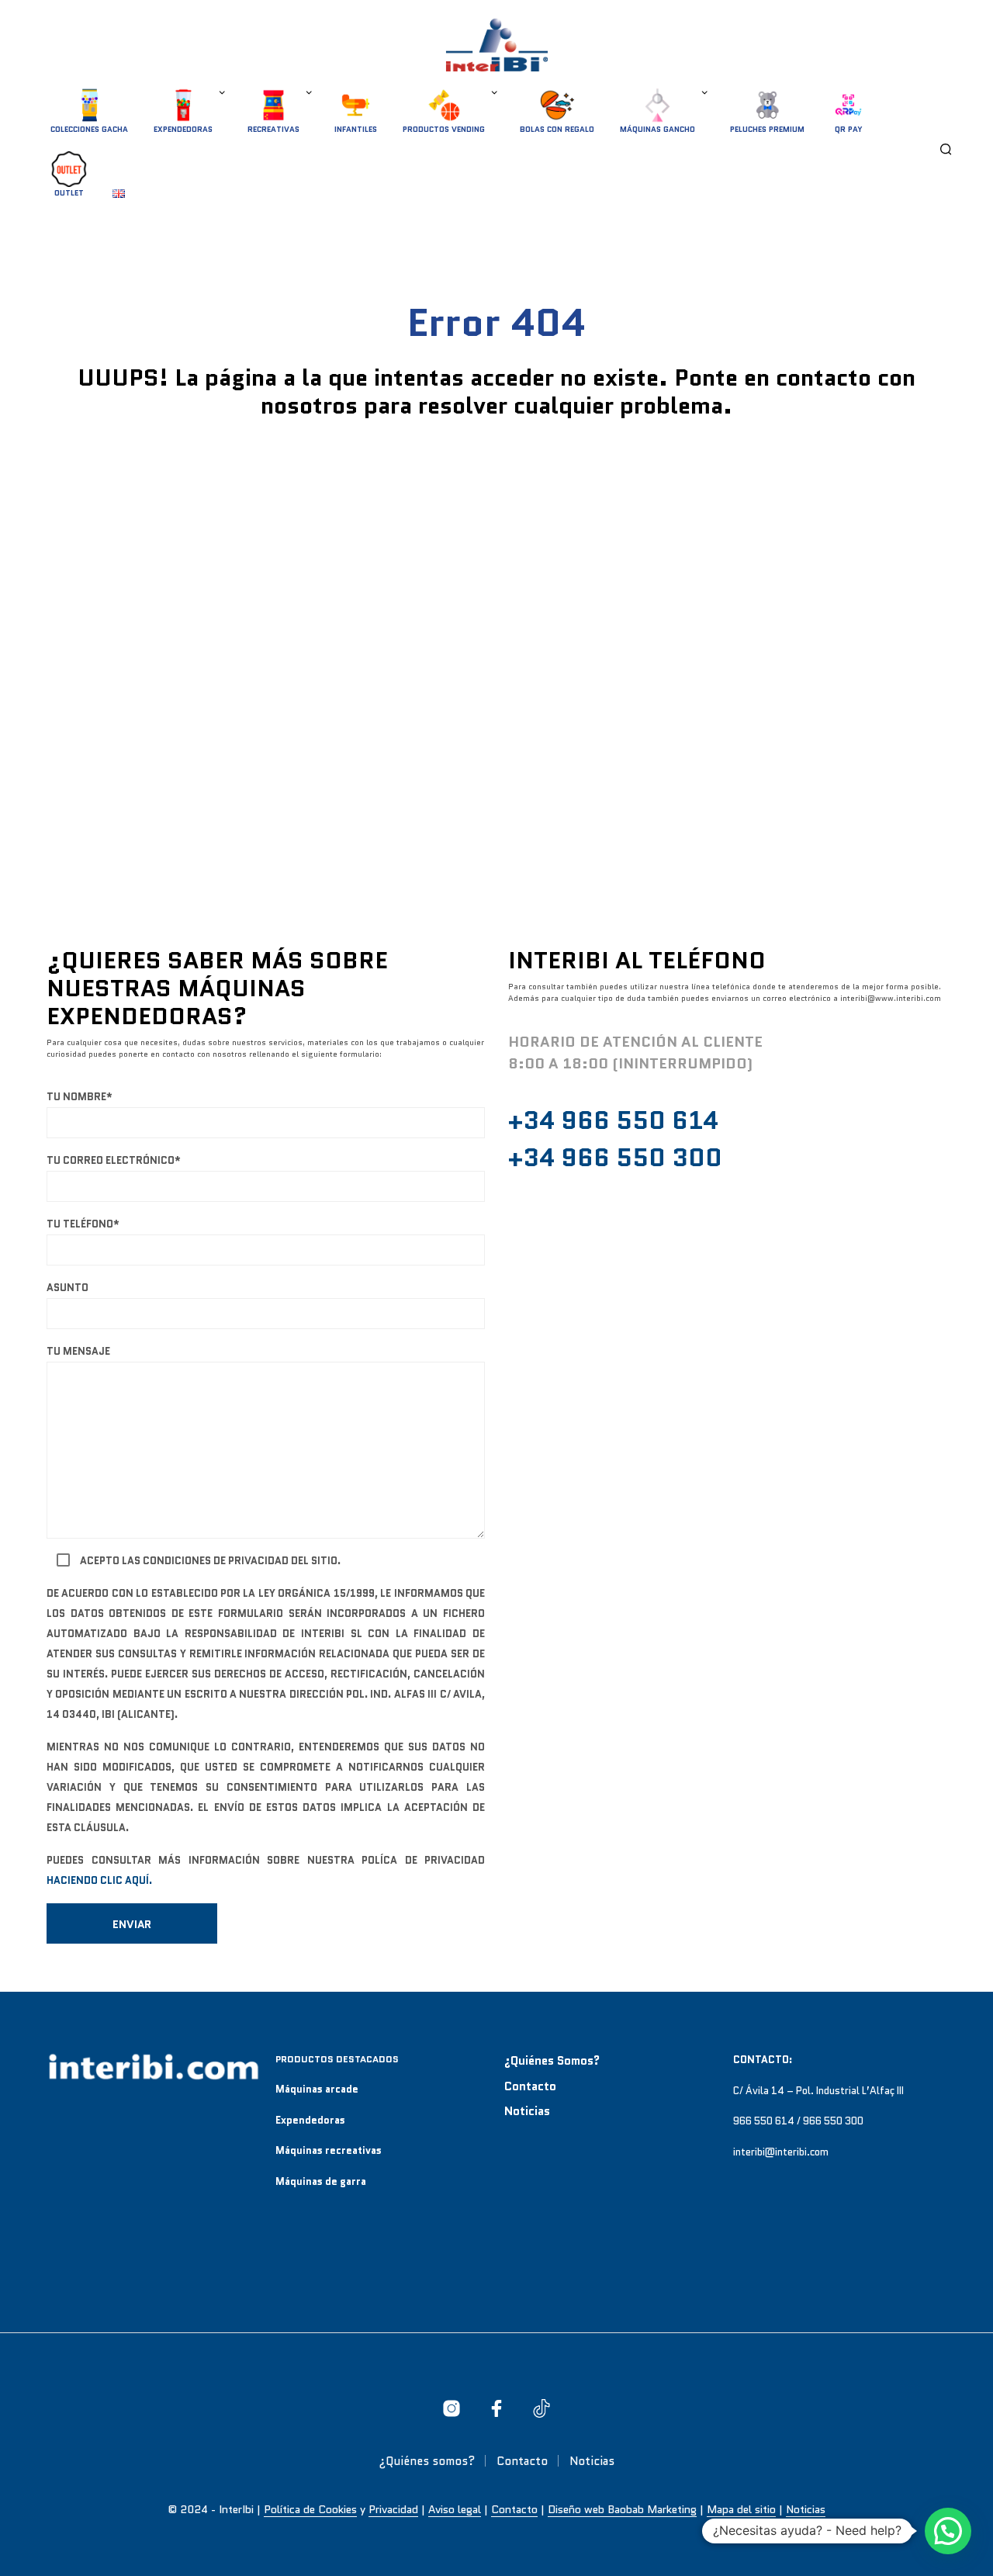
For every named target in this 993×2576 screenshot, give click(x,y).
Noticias (527, 2111)
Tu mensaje (78, 1351)
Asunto (67, 1288)
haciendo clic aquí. (99, 1880)
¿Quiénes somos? (552, 2061)
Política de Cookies (310, 2510)
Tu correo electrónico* (114, 1160)
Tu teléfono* (83, 1224)
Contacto (530, 2086)
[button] (948, 2531)
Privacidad (393, 2510)
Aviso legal (455, 2510)
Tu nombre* (80, 1097)
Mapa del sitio (741, 2510)
